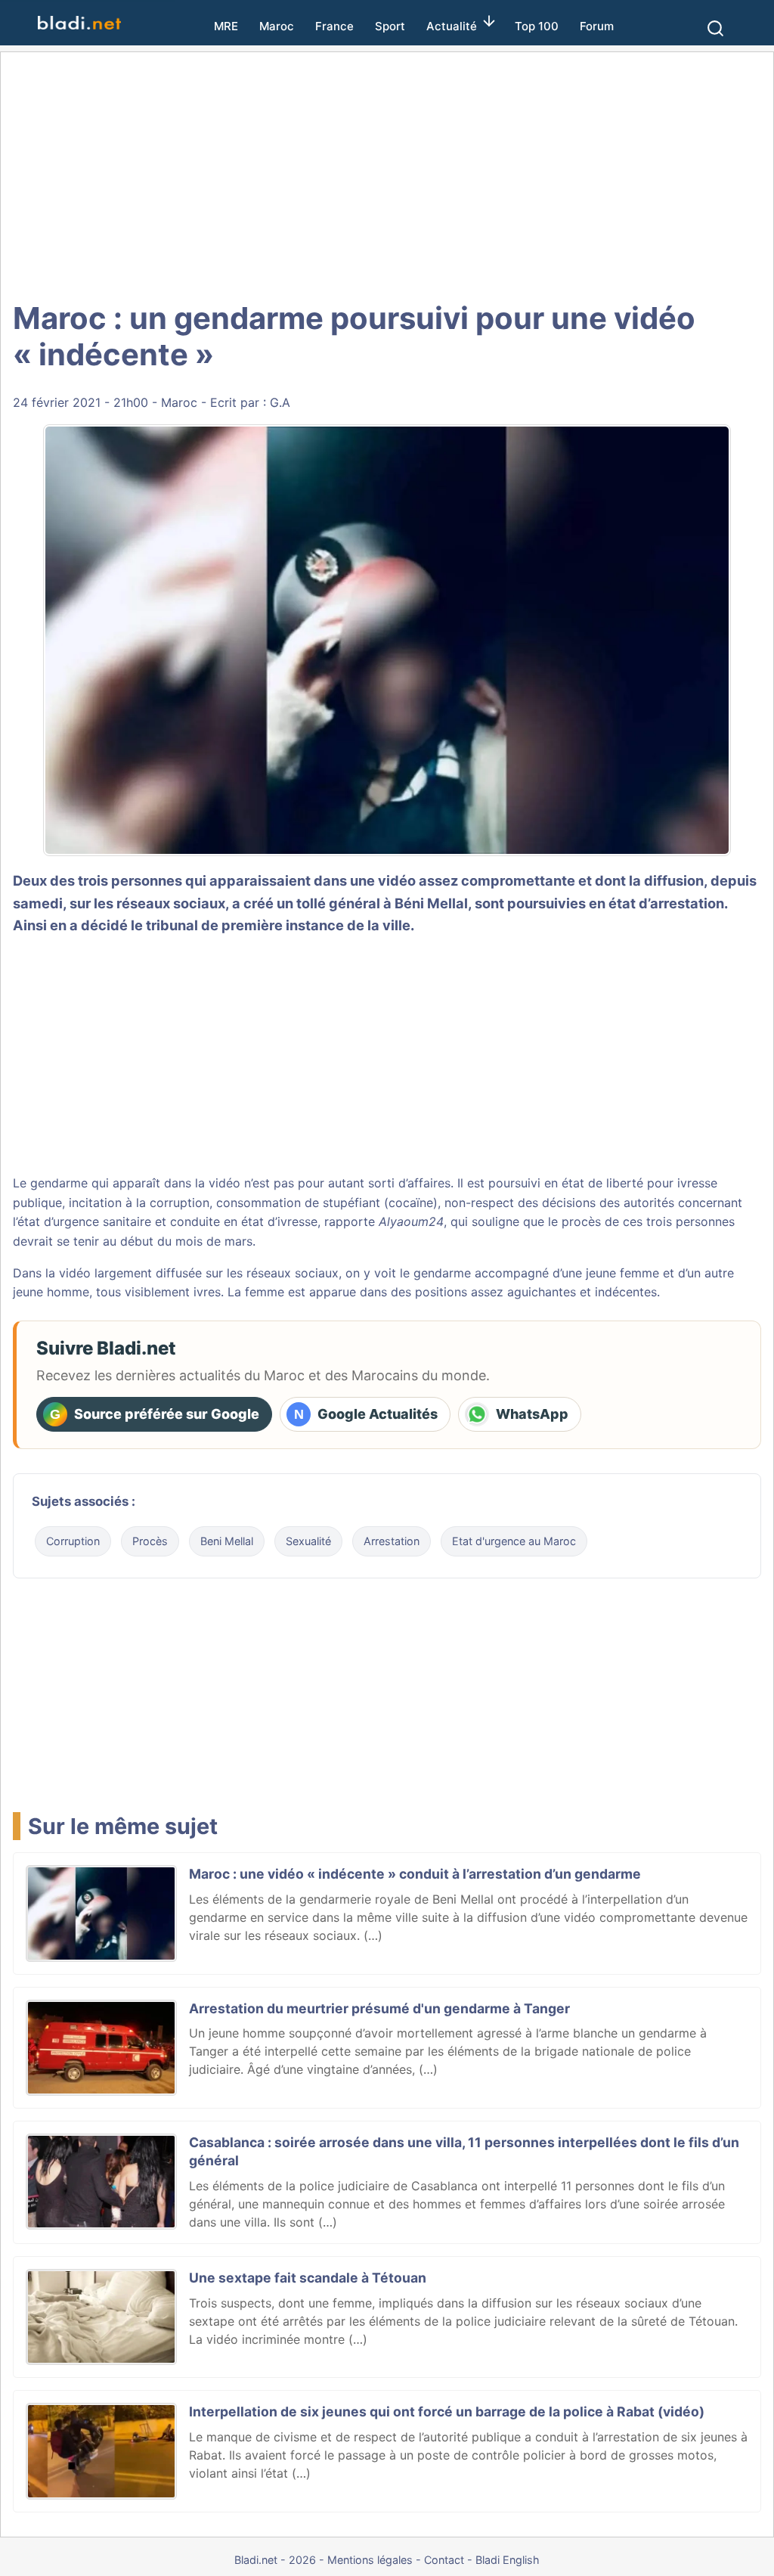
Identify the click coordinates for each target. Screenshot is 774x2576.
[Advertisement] (387, 174)
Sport (390, 26)
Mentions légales (370, 2560)
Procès (150, 1541)
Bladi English (508, 2560)
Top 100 (537, 26)
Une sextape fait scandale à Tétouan (308, 2278)
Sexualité (308, 1541)
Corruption (73, 1541)
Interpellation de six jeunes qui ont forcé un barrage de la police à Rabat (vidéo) (447, 2412)
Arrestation (392, 1541)
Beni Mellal (227, 1541)
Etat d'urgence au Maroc (514, 1541)
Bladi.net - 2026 (275, 2560)
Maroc (277, 26)
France (334, 26)
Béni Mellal (431, 903)
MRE (226, 26)
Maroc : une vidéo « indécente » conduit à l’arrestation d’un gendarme (415, 1874)
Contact (444, 2560)
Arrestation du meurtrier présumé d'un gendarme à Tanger (379, 2008)
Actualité (452, 26)
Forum (597, 26)
